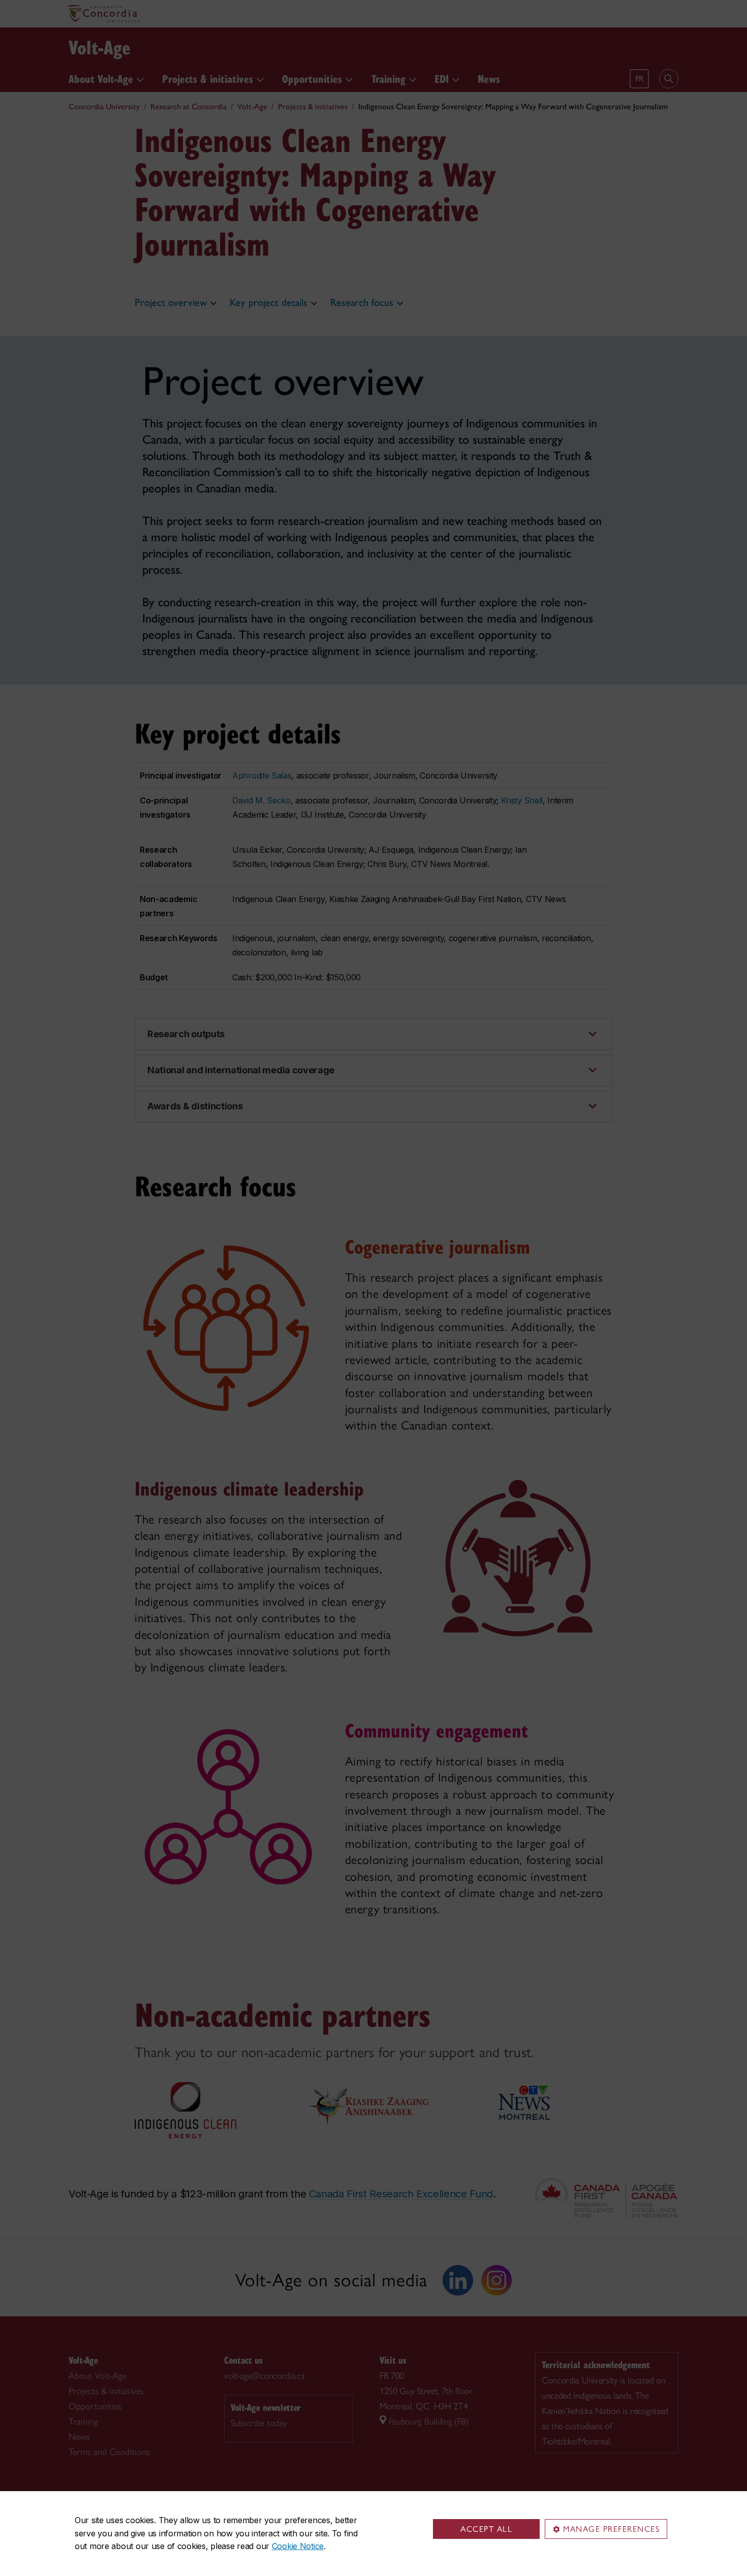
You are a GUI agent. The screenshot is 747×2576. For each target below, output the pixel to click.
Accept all (486, 2529)
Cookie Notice (298, 2546)
